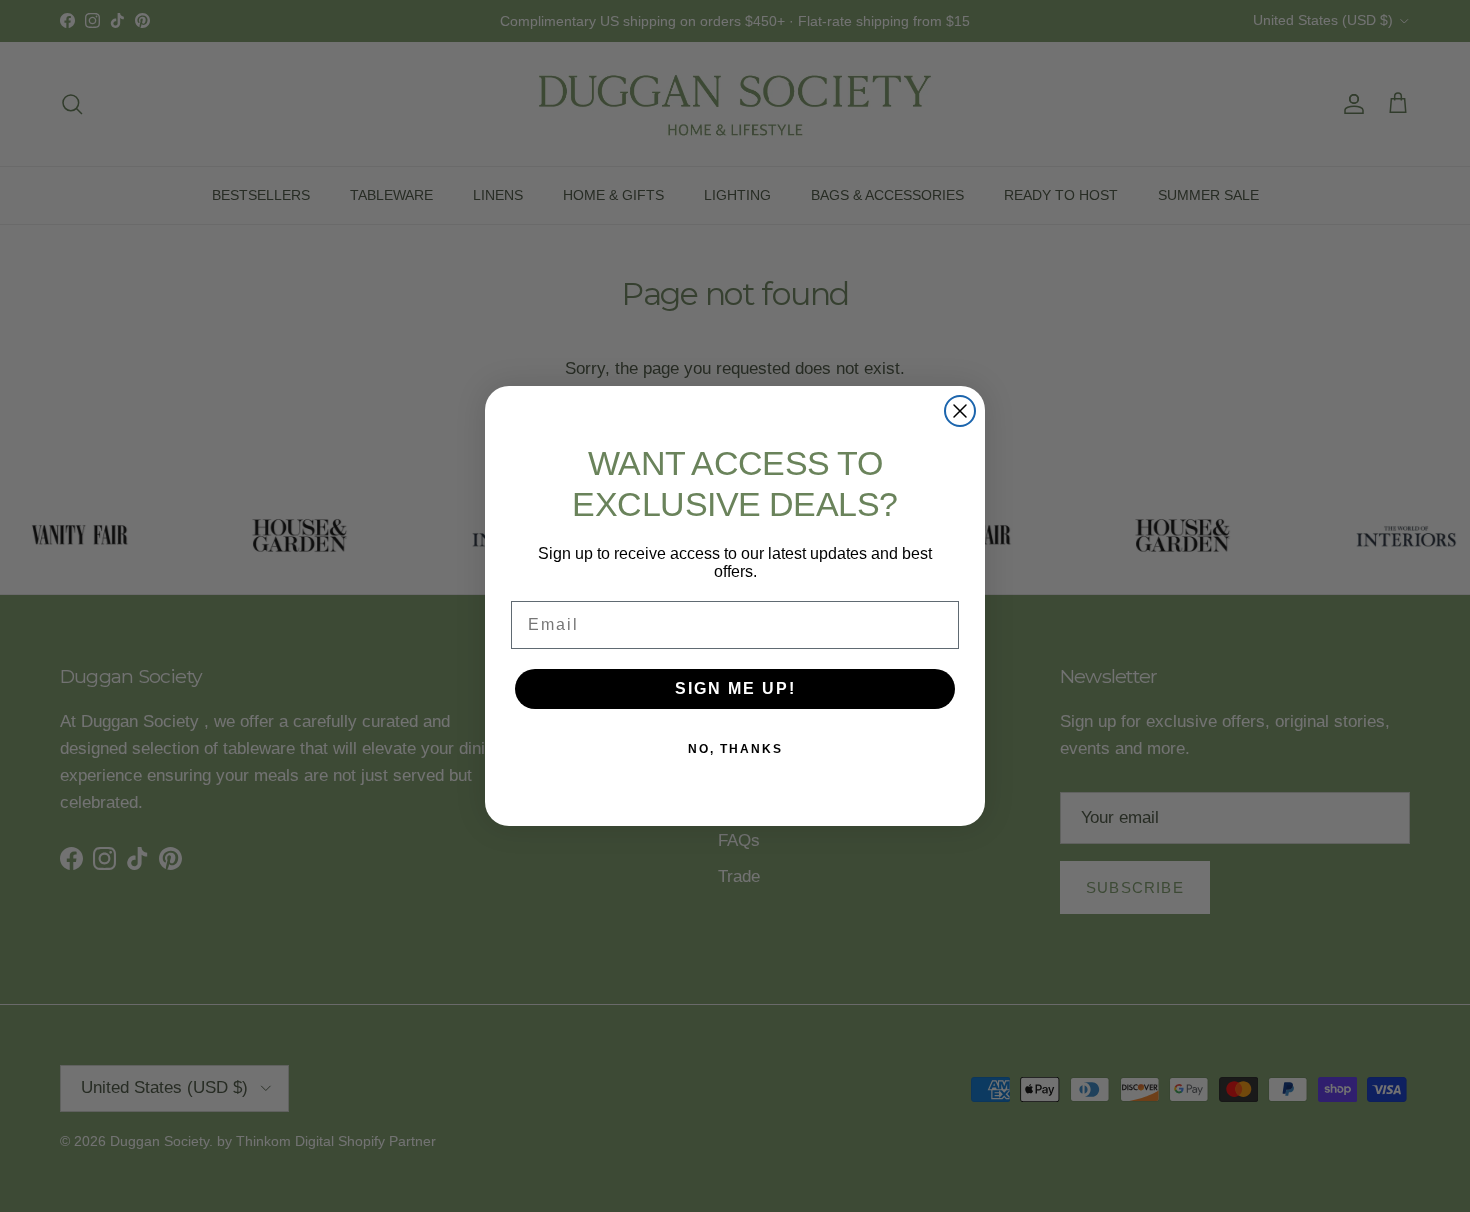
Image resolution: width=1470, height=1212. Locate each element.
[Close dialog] (960, 411)
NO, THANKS (735, 749)
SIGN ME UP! (735, 688)
